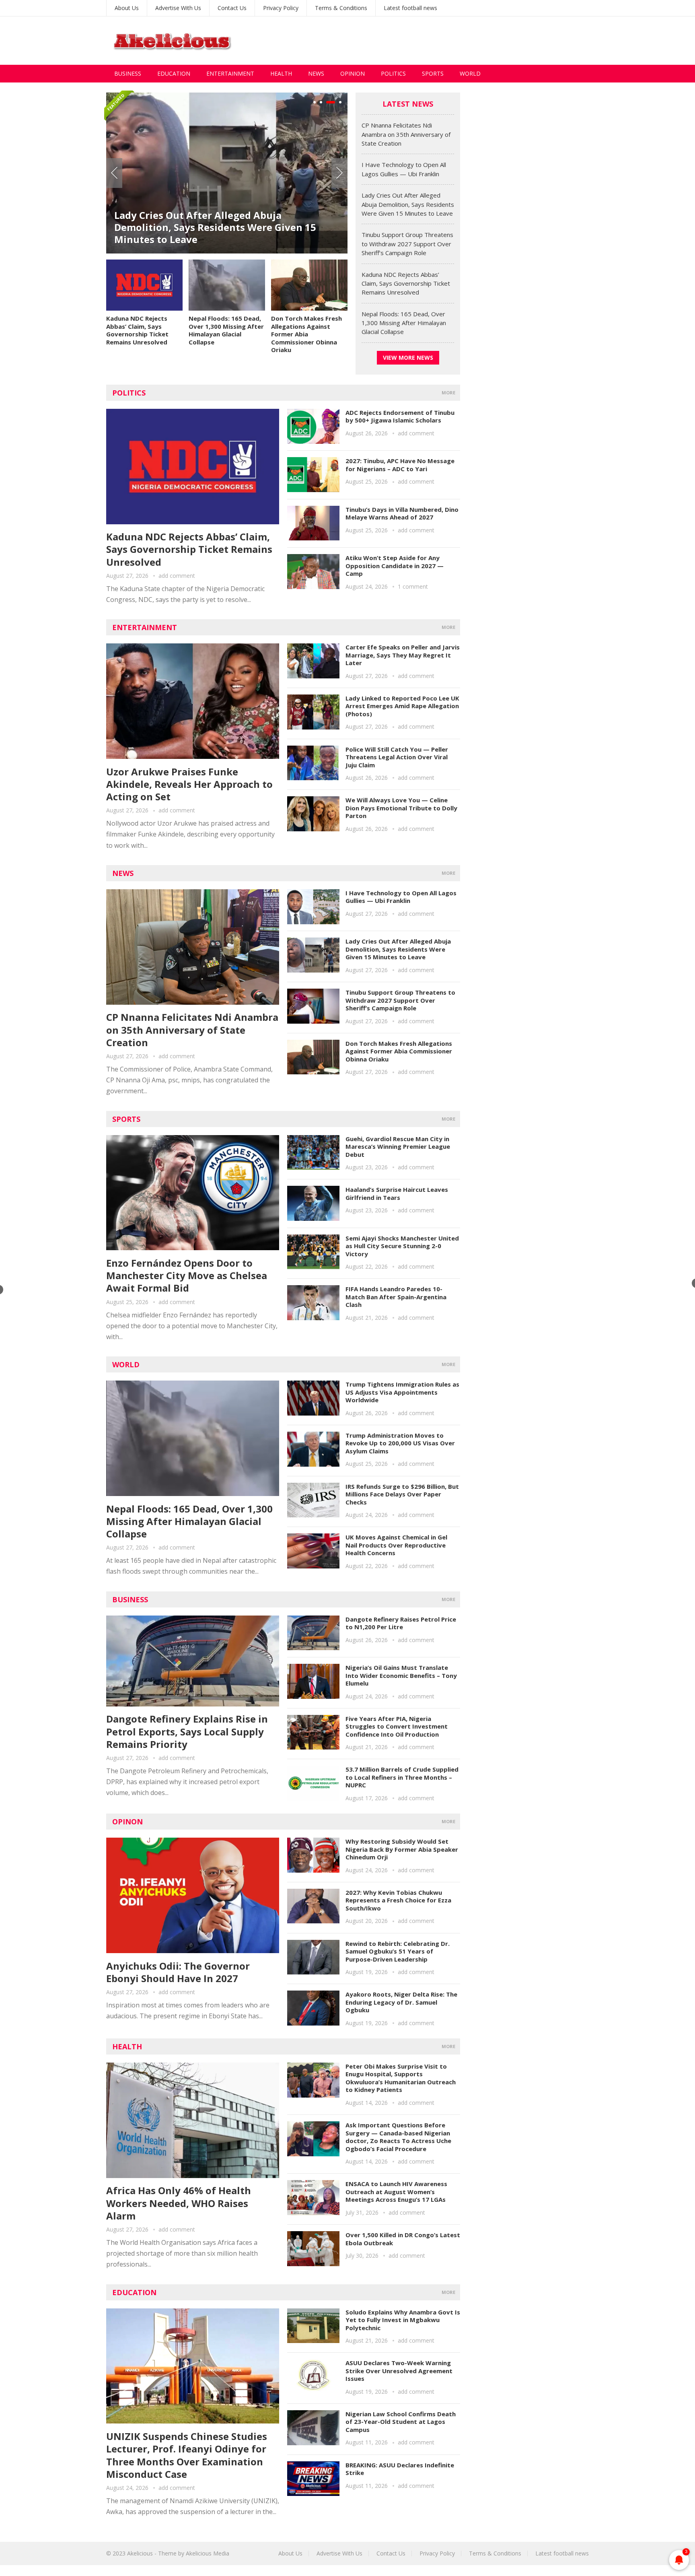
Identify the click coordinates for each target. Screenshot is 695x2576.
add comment (177, 576)
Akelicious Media (208, 2553)
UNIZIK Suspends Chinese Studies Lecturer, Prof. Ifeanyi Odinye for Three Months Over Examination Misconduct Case (187, 2455)
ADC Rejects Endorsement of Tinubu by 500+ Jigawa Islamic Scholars (400, 416)
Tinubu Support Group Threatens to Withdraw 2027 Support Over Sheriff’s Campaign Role (407, 244)
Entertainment (230, 73)
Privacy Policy (281, 8)
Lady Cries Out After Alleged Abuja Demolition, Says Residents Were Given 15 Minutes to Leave (215, 227)
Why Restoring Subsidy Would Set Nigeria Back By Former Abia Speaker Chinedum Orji (402, 1849)
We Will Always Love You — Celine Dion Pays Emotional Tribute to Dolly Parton (401, 808)
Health (281, 73)
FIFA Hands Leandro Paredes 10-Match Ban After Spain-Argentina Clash (396, 1297)
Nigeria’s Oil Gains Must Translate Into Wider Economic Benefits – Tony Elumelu (401, 1675)
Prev (114, 173)
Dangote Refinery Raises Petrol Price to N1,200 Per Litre (401, 1623)
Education (174, 73)
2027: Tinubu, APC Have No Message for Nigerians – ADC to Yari (400, 465)
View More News (408, 358)
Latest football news (410, 8)
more (448, 393)
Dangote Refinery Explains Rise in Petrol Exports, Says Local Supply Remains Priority (187, 1731)
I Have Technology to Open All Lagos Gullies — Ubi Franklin (401, 897)
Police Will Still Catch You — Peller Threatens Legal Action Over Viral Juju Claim (397, 757)
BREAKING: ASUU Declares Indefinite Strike (400, 2469)
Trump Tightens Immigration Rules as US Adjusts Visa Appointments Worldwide (402, 1392)
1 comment (413, 586)
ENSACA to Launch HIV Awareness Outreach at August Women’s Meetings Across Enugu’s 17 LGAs (396, 2192)
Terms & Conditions (341, 8)
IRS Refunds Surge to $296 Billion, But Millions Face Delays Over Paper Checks (402, 1494)
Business (128, 73)
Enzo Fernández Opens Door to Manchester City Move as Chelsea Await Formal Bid (187, 1275)
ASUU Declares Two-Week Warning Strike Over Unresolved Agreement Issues (399, 2371)
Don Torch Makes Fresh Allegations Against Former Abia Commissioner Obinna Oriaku (306, 334)
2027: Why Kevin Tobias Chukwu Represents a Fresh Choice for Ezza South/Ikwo (398, 1900)
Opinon (127, 1822)
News (316, 73)
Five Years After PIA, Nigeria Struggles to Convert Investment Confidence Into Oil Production (397, 1726)
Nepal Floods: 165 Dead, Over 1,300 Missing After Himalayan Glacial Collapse (226, 330)
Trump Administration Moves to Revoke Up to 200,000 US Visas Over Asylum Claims (400, 1443)
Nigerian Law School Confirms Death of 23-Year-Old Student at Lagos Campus (401, 2422)
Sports (433, 73)
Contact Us (232, 8)
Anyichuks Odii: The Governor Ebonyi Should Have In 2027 (178, 1972)
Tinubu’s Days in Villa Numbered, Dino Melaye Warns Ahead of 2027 (402, 513)
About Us (127, 8)
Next (339, 173)
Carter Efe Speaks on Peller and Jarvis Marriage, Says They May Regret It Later (403, 655)
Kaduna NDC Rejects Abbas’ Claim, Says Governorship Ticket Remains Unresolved (137, 330)
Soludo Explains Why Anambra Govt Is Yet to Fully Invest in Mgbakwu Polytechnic (403, 2320)
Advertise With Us (178, 8)
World (470, 73)
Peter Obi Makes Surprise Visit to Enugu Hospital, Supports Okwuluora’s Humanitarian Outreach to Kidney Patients (401, 2078)
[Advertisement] (442, 41)
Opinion (353, 73)
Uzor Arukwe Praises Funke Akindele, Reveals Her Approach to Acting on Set (189, 784)
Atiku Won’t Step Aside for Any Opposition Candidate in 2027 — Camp (395, 566)
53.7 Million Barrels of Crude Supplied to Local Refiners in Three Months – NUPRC (402, 1777)
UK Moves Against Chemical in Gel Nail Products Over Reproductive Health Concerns (396, 1545)
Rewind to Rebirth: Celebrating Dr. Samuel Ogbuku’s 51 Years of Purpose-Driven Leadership (398, 1951)
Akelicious (140, 2553)
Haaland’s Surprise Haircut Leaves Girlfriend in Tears (397, 1193)
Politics (393, 73)
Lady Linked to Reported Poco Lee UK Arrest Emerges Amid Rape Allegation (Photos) (402, 706)
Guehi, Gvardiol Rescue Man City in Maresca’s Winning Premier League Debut (398, 1147)
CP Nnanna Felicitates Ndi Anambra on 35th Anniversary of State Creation (406, 134)
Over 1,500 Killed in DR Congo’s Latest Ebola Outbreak (403, 2239)
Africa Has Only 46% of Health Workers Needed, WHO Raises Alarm (179, 2203)
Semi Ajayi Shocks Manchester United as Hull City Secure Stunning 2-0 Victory (402, 1246)
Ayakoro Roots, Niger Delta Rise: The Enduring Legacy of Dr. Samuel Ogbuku (401, 2002)
